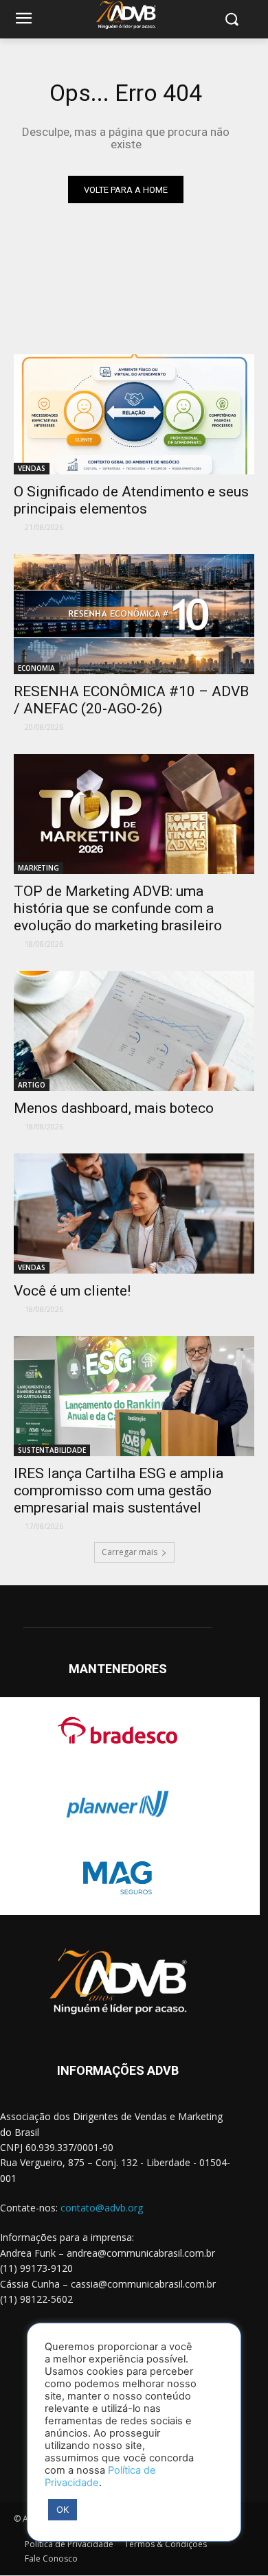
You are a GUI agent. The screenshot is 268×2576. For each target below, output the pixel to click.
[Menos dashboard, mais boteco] (134, 1031)
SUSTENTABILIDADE (52, 1450)
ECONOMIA (36, 668)
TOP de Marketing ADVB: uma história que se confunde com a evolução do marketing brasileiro (118, 908)
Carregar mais (130, 1552)
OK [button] (63, 2509)
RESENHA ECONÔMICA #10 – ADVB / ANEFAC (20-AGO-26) (131, 700)
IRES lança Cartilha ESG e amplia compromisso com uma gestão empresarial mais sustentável (119, 1491)
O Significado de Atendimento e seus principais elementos (131, 500)
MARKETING (38, 868)
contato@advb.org (102, 2208)
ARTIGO (32, 1085)
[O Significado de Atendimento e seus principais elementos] (134, 414)
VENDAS (32, 468)
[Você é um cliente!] (134, 1214)
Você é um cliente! (72, 1291)
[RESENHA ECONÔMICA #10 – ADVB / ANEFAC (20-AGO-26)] (134, 614)
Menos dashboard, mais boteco (114, 1108)
